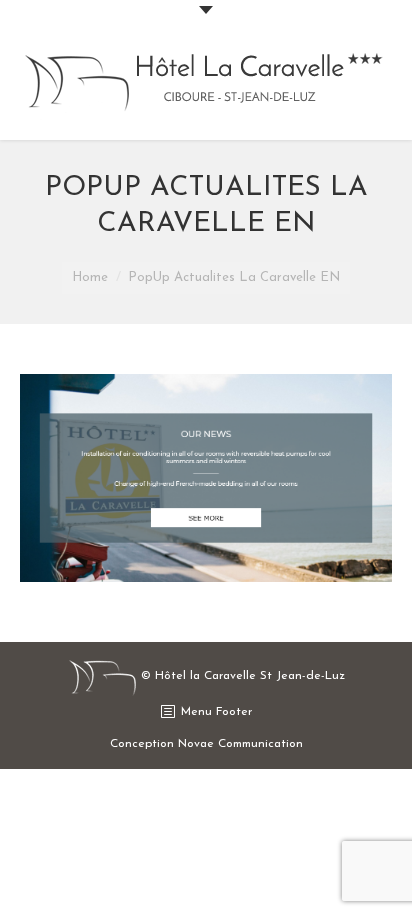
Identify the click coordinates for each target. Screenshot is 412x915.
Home (90, 277)
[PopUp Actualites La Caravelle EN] (206, 478)
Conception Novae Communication (206, 744)
